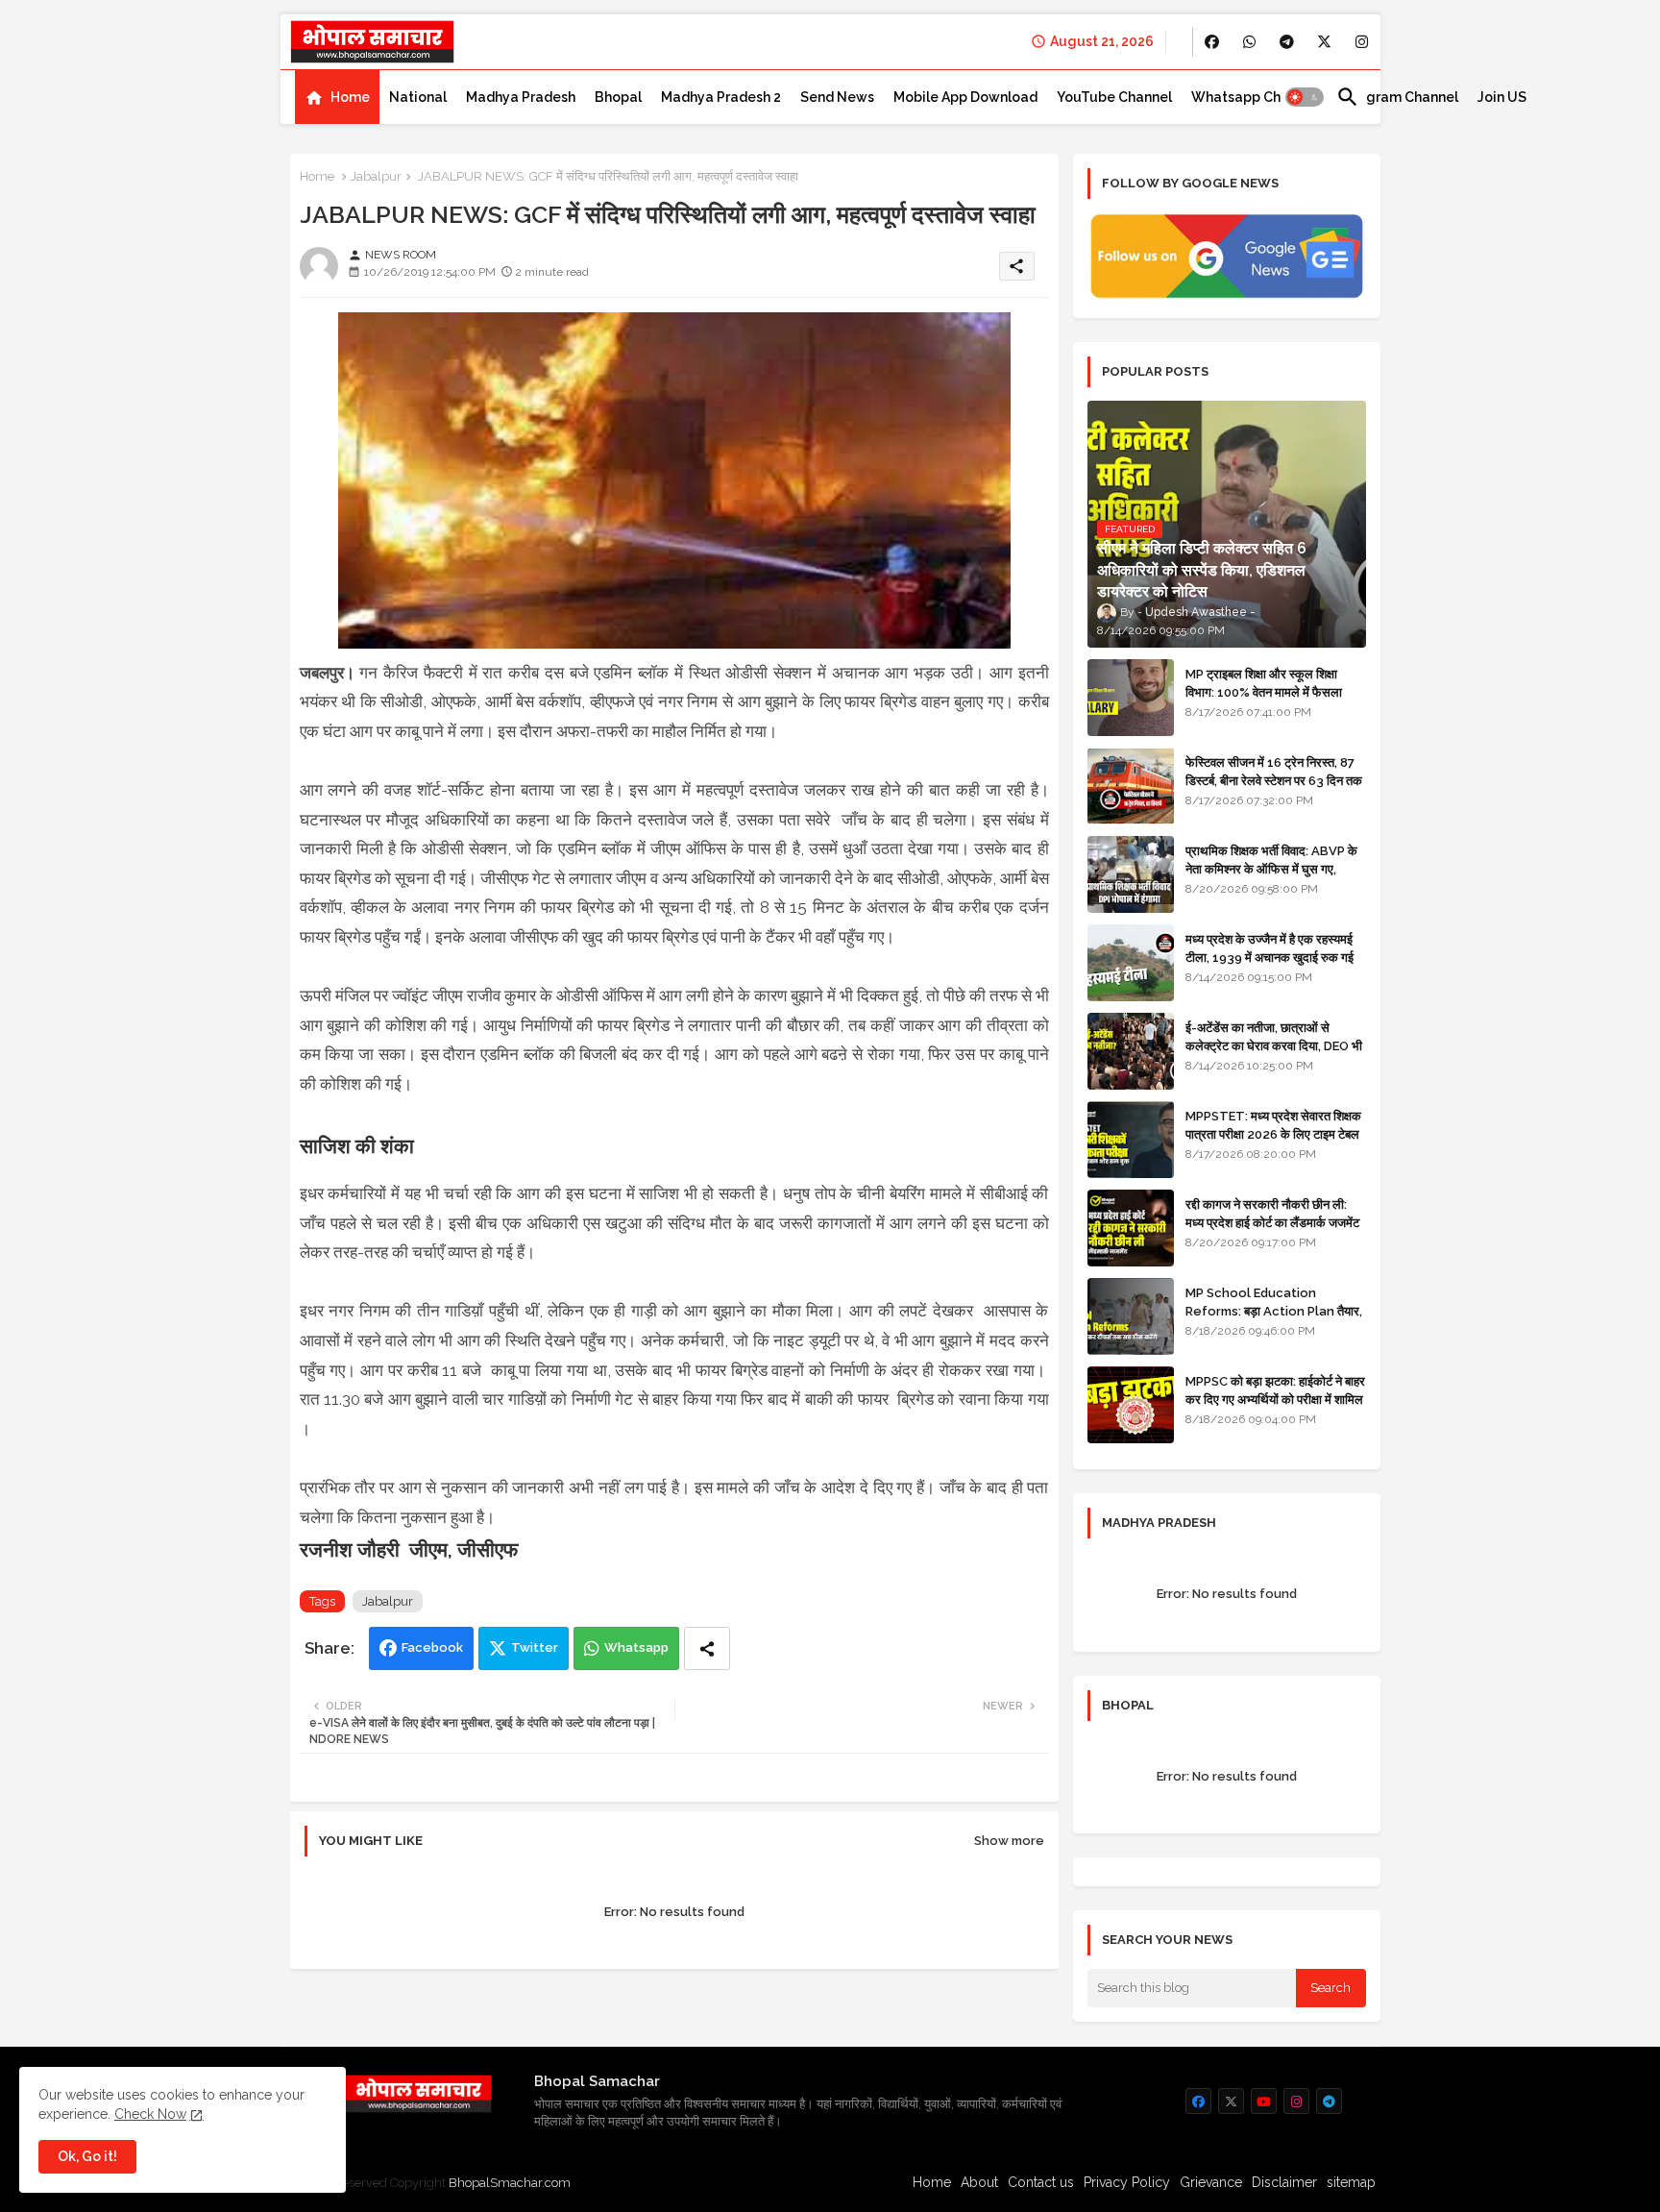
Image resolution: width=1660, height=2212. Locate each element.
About (979, 2182)
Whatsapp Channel (1254, 97)
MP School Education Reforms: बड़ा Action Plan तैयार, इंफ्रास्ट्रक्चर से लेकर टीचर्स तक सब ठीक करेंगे (1274, 1319)
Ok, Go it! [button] (87, 2156)
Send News (837, 97)
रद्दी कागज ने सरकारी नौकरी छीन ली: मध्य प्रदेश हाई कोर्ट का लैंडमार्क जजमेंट (1272, 1213)
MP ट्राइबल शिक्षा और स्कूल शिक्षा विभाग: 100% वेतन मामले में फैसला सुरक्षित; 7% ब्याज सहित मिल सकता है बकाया (1269, 700)
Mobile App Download (965, 97)
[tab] (337, 97)
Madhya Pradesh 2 (721, 97)
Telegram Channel (1397, 97)
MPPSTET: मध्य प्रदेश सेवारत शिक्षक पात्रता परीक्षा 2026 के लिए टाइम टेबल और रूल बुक (1273, 1133)
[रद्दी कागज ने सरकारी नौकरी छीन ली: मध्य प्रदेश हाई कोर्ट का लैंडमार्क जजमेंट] (1131, 1228)
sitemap (1351, 2182)
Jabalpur (376, 176)
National (418, 97)
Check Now (150, 2114)
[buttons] (1212, 42)
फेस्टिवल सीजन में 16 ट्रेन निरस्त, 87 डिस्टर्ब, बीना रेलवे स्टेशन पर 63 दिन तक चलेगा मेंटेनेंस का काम (1274, 780)
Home (350, 97)
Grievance (1211, 2182)
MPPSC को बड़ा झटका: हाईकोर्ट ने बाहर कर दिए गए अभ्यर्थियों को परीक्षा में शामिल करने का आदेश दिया (1275, 1399)
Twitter (535, 1647)
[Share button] (707, 1648)
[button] (1305, 97)
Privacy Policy (1127, 2182)
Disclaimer (1284, 2182)
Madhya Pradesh (521, 97)
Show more (1009, 1841)
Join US (1502, 97)
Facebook (432, 1647)
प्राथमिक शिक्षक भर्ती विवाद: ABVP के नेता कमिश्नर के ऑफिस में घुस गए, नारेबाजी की (1271, 868)
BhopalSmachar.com (510, 2183)
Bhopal (618, 97)
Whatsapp (636, 1647)
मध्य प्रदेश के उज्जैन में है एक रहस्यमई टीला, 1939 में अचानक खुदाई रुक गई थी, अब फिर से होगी (1269, 957)
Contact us (1041, 2182)
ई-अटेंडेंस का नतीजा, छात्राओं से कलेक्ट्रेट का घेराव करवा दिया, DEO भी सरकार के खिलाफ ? (1274, 1045)
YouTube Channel (1114, 97)
